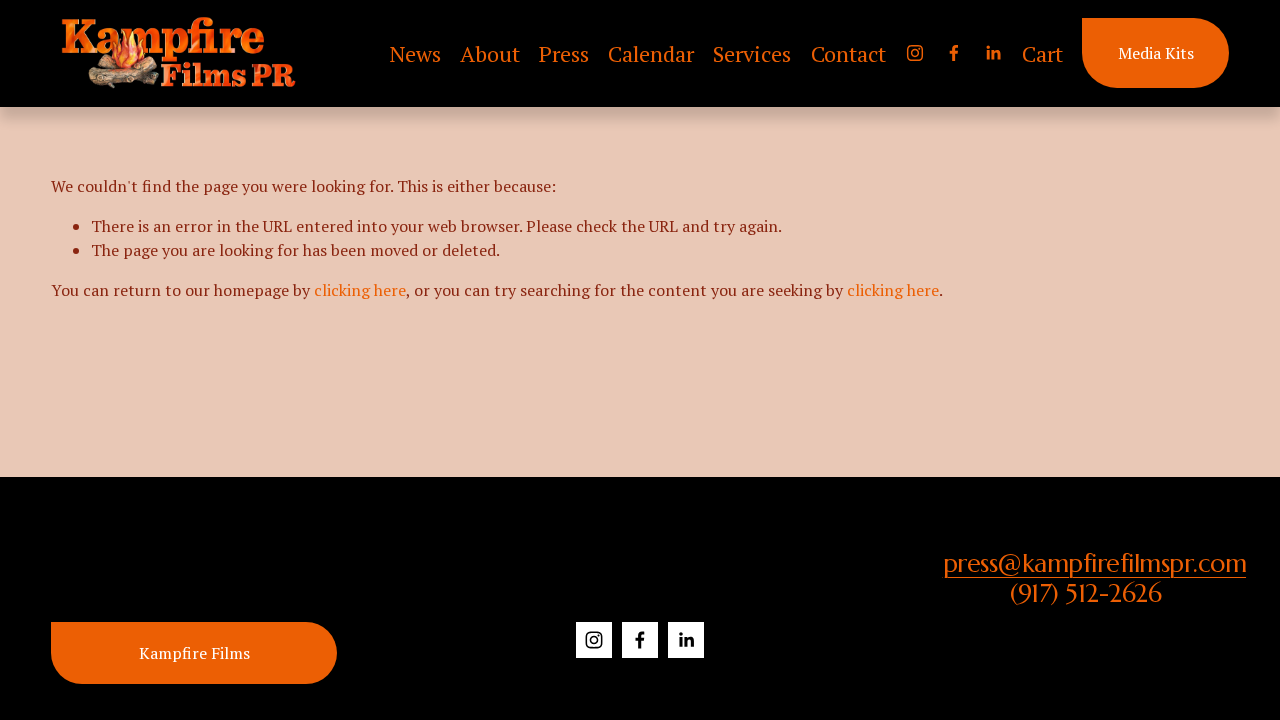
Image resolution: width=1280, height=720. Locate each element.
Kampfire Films (194, 653)
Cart (1042, 53)
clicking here (360, 290)
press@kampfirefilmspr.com (1094, 564)
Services (752, 53)
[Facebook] (954, 53)
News (415, 53)
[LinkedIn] (993, 53)
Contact (848, 53)
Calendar (651, 53)
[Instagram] (915, 53)
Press (564, 53)
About (490, 53)
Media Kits (1156, 53)
